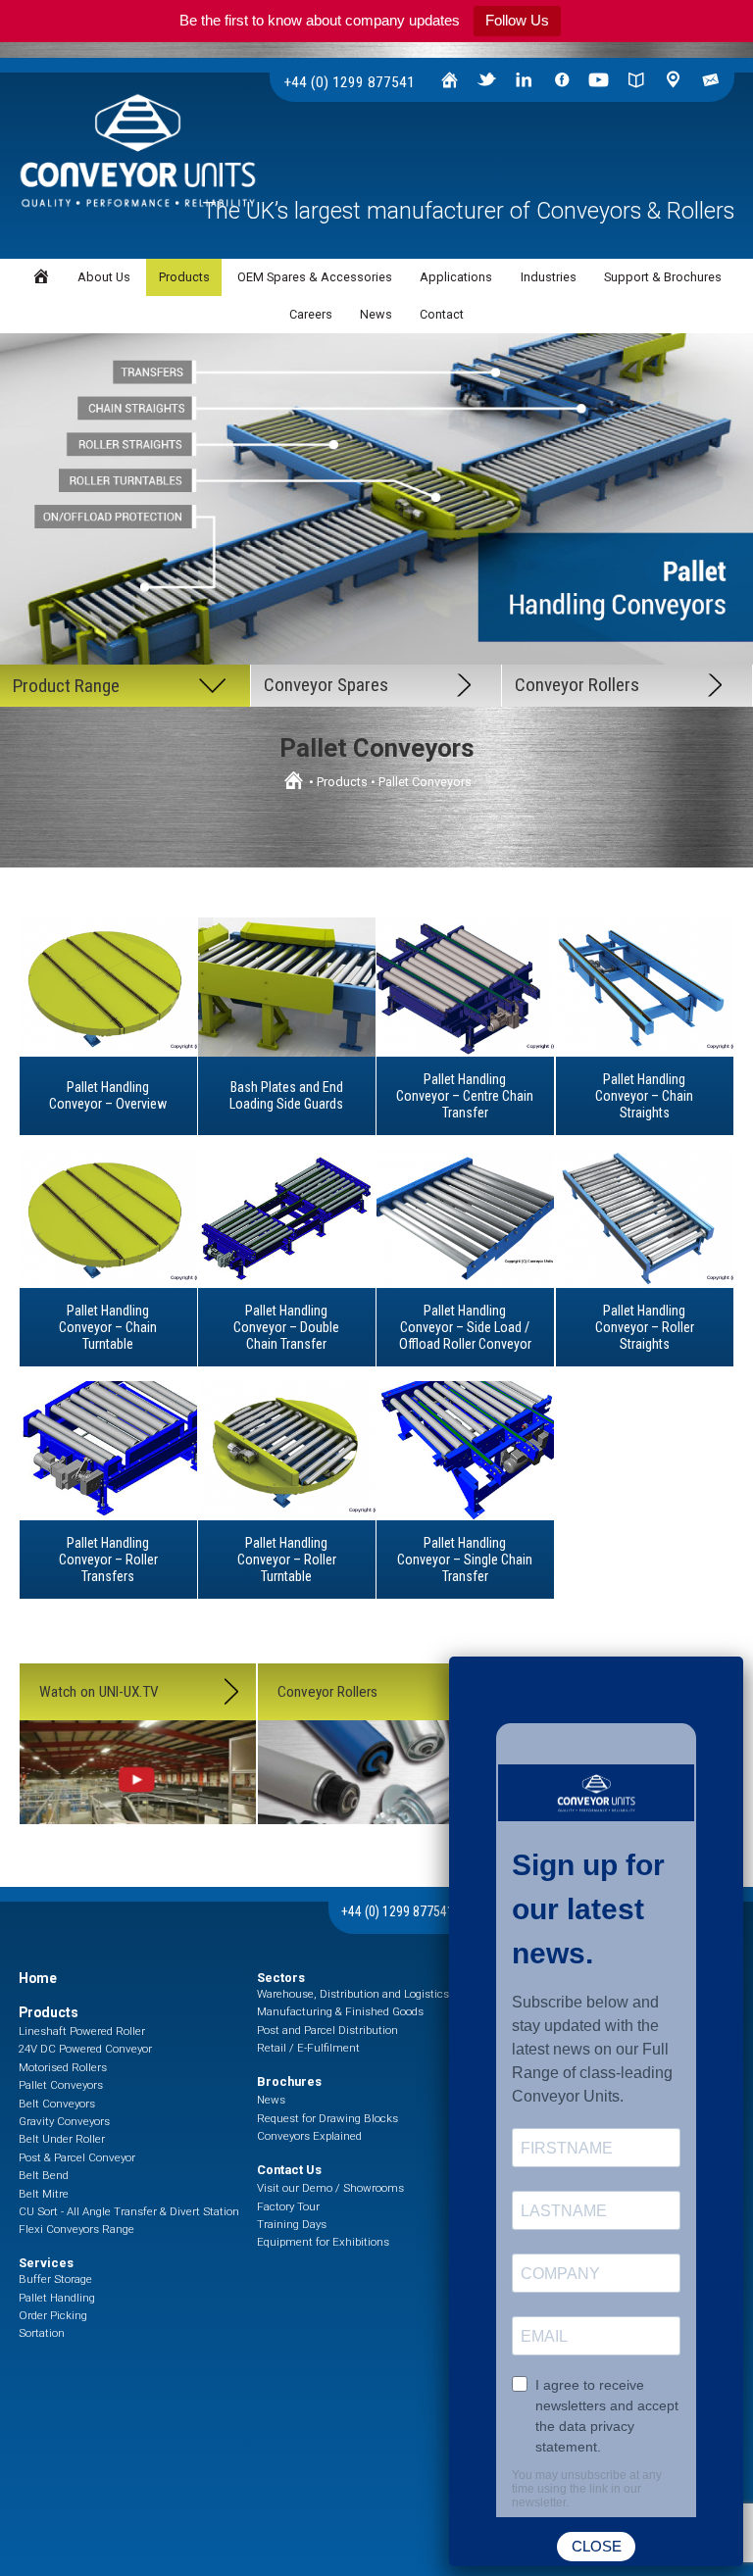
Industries (549, 277)
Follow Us (517, 20)
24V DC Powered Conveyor (85, 2049)
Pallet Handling (57, 2298)
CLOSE (597, 2546)
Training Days (292, 2224)
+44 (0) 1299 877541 (350, 82)
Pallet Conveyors (61, 2085)
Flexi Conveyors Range (76, 2229)
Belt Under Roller (62, 2139)
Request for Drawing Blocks (327, 2118)
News (376, 314)
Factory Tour (288, 2206)
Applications (456, 277)
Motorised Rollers (63, 2067)
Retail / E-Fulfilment (308, 2048)
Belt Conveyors (57, 2104)
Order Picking (53, 2315)
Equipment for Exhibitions (323, 2242)
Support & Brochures (663, 277)
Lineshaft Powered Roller (82, 2031)
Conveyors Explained (309, 2136)
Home (38, 1978)
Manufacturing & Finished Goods (340, 2011)
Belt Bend (44, 2175)
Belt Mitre (44, 2194)
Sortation (42, 2333)
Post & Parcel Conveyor (77, 2157)
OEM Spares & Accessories (315, 277)
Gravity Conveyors (64, 2121)
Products (342, 782)
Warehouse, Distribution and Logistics (353, 1994)
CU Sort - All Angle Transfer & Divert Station (129, 2211)
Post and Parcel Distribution (327, 2030)
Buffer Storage (55, 2279)
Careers (311, 314)
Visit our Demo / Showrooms (330, 2188)
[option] (376, 500)
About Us (104, 277)
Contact (442, 314)
